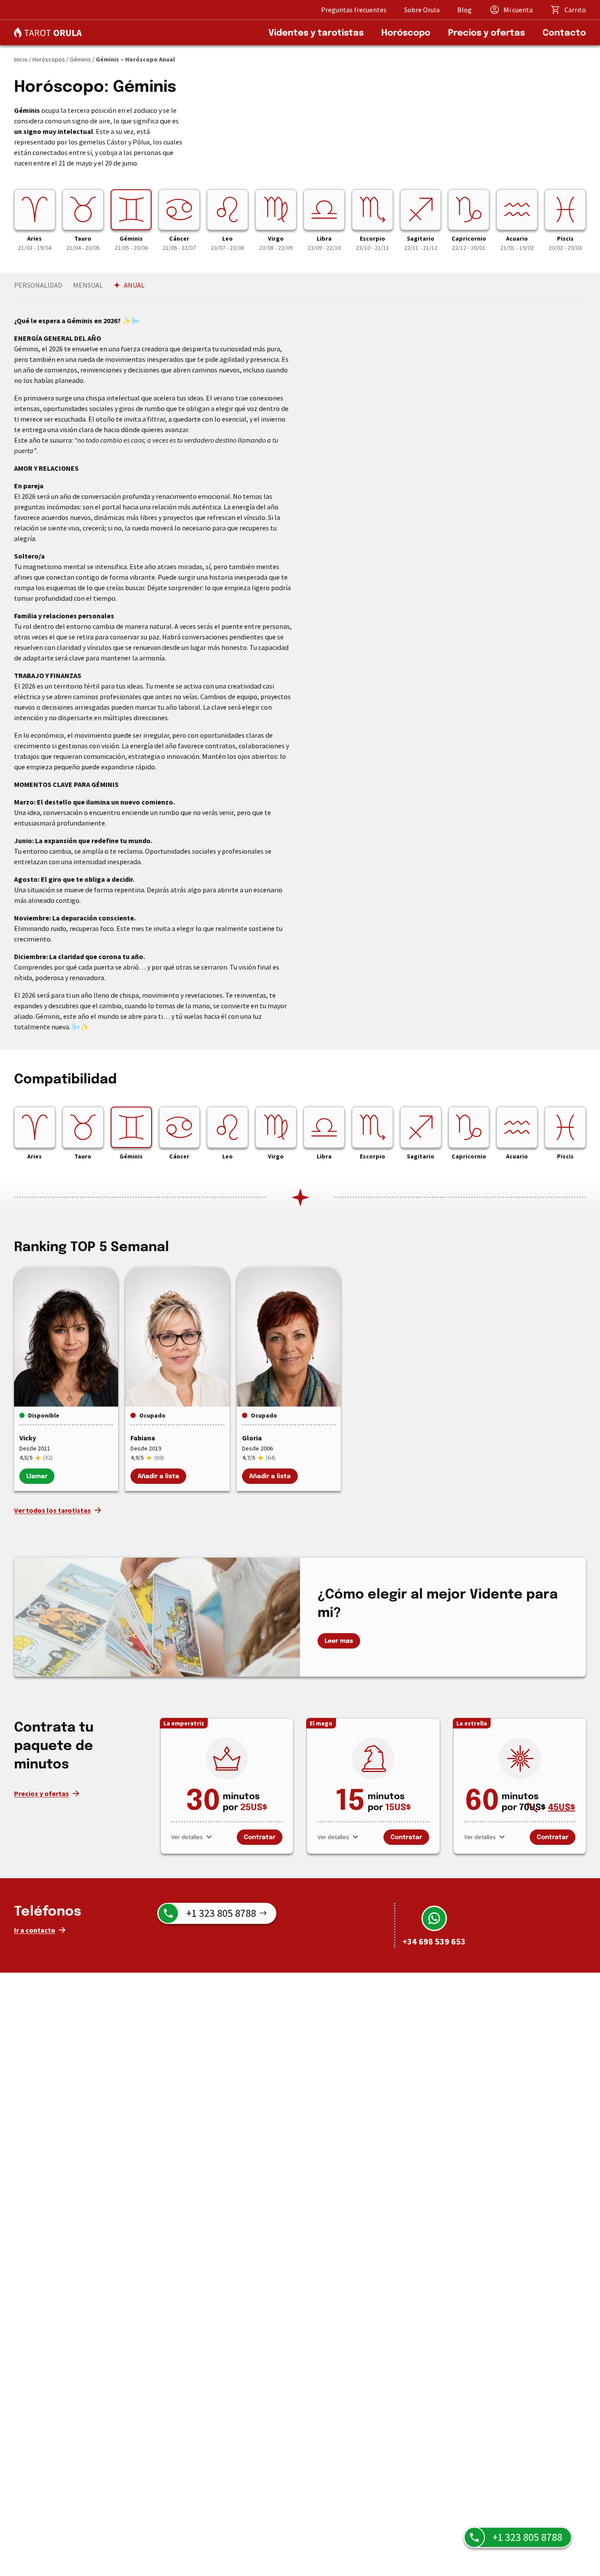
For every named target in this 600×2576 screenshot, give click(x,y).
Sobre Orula (422, 10)
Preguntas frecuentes (354, 10)
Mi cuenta (518, 10)
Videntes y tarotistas (316, 33)
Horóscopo (406, 33)
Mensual (88, 285)
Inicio (21, 59)
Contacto (564, 33)
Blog (464, 10)
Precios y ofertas (486, 33)
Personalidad (38, 285)
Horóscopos (49, 59)
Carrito (575, 10)
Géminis (80, 59)
